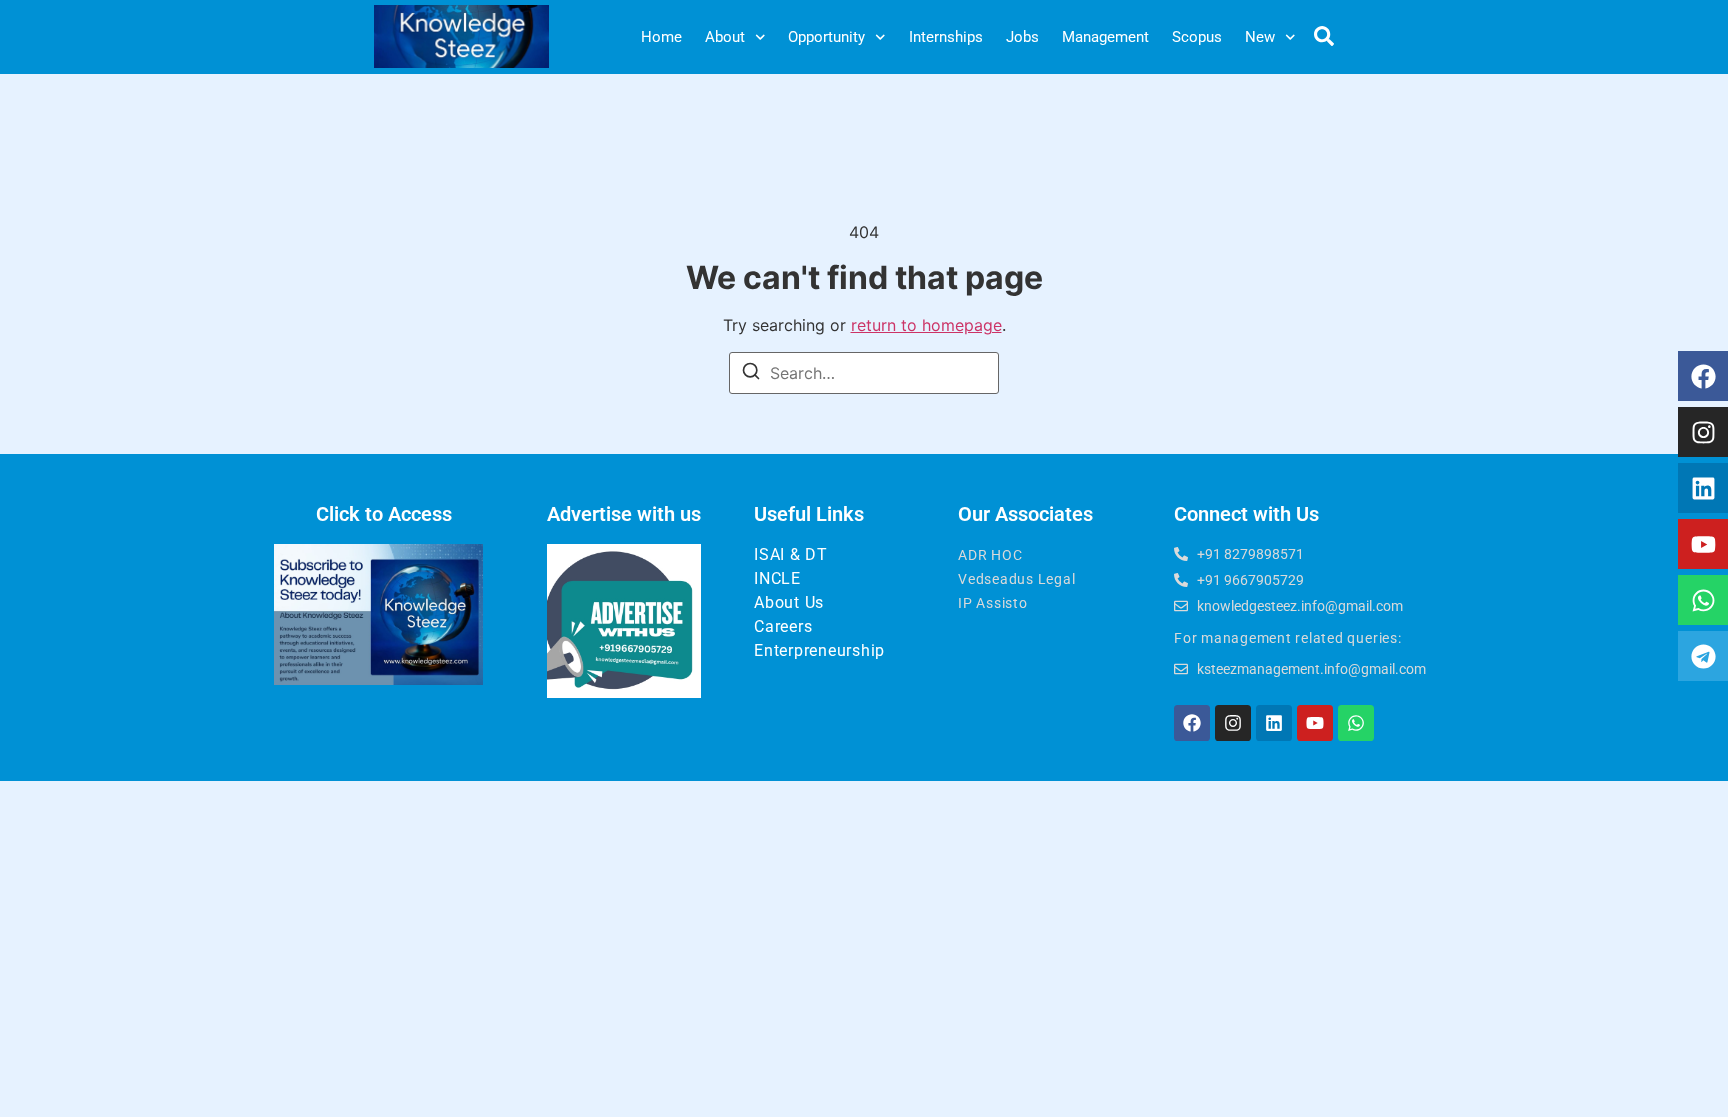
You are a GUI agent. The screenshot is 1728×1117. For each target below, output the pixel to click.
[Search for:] (864, 373)
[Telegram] (1703, 656)
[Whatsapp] (1703, 600)
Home (661, 37)
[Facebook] (1703, 376)
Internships (946, 37)
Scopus (1197, 37)
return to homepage (926, 325)
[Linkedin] (1703, 488)
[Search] (751, 374)
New (1260, 37)
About (725, 37)
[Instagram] (1703, 432)
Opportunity (826, 37)
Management (1105, 37)
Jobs (1022, 37)
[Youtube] (1703, 544)
